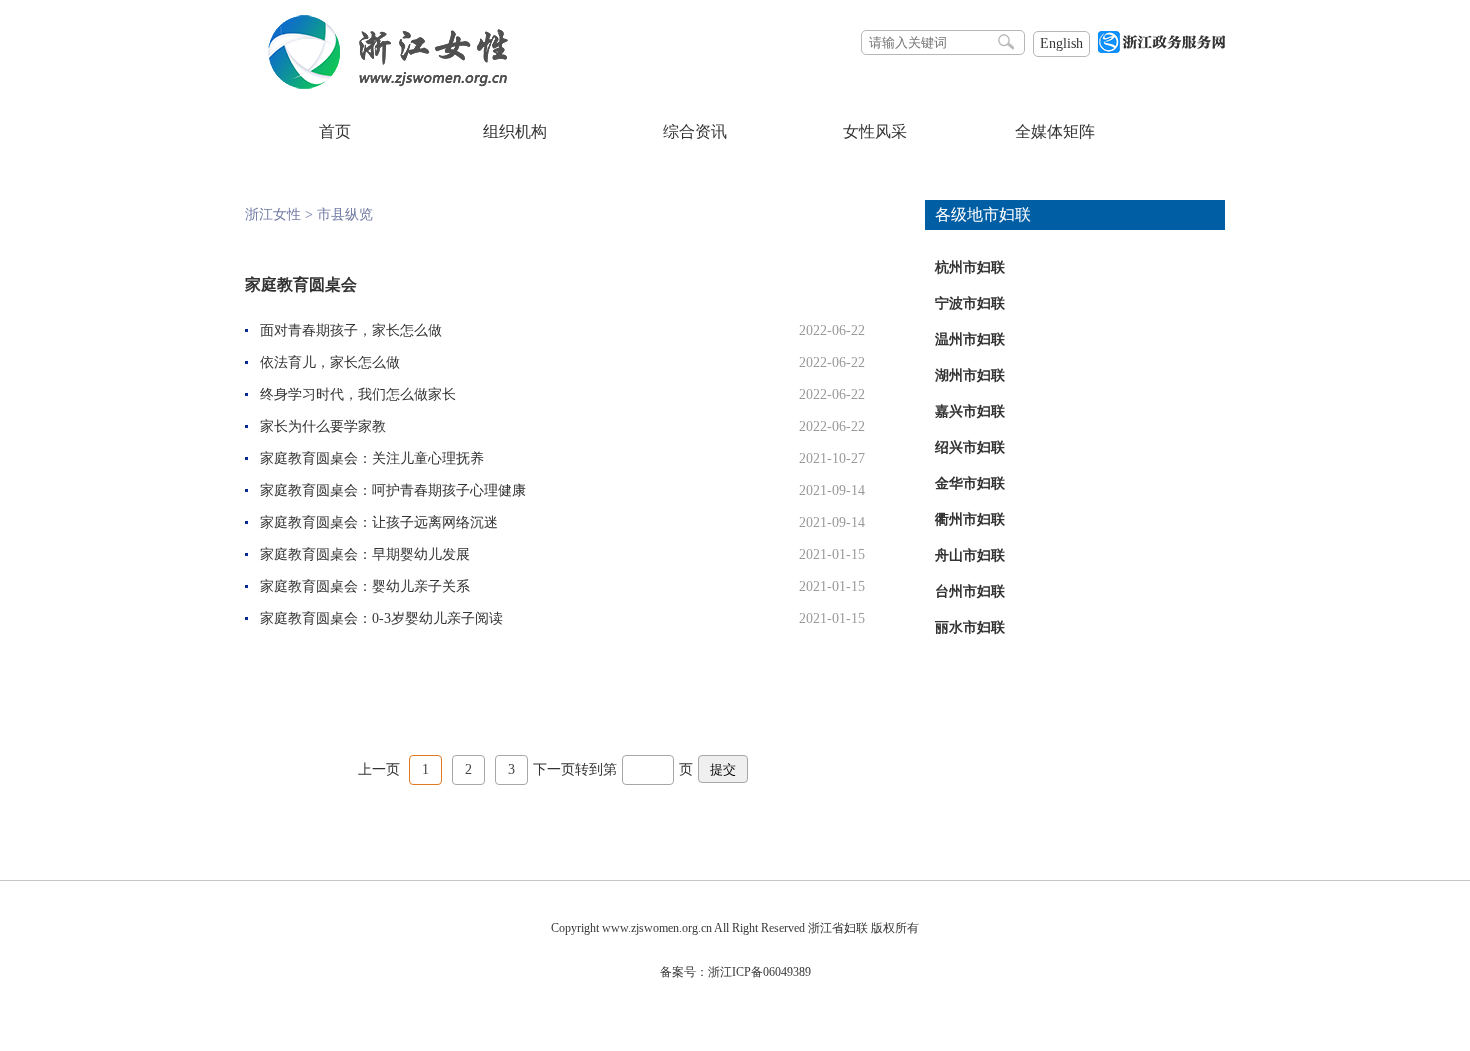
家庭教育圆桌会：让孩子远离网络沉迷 (379, 522)
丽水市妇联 (970, 627)
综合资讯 (695, 131)
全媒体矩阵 (1055, 131)
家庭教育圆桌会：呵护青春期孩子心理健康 (393, 490)
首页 (335, 131)
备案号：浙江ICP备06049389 (735, 972)
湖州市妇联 (970, 375)
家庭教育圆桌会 (301, 284)
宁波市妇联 (970, 303)
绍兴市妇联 (970, 447)
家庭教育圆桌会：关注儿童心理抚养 (372, 458)
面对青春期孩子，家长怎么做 (351, 330)
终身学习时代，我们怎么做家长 (358, 394)
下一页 (554, 769)
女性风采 (875, 131)
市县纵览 (345, 214)
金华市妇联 (970, 483)
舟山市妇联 (970, 555)
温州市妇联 (970, 339)
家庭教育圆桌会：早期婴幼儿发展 (365, 554)
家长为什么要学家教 (323, 426)
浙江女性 (273, 214)
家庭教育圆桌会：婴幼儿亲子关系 (365, 586)
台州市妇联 (970, 591)
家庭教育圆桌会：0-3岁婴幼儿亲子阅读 (381, 618)
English (1061, 43)
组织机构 (515, 131)
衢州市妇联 (970, 519)
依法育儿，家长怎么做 (330, 362)
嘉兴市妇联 (970, 411)
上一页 (379, 769)
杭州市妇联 (970, 267)
